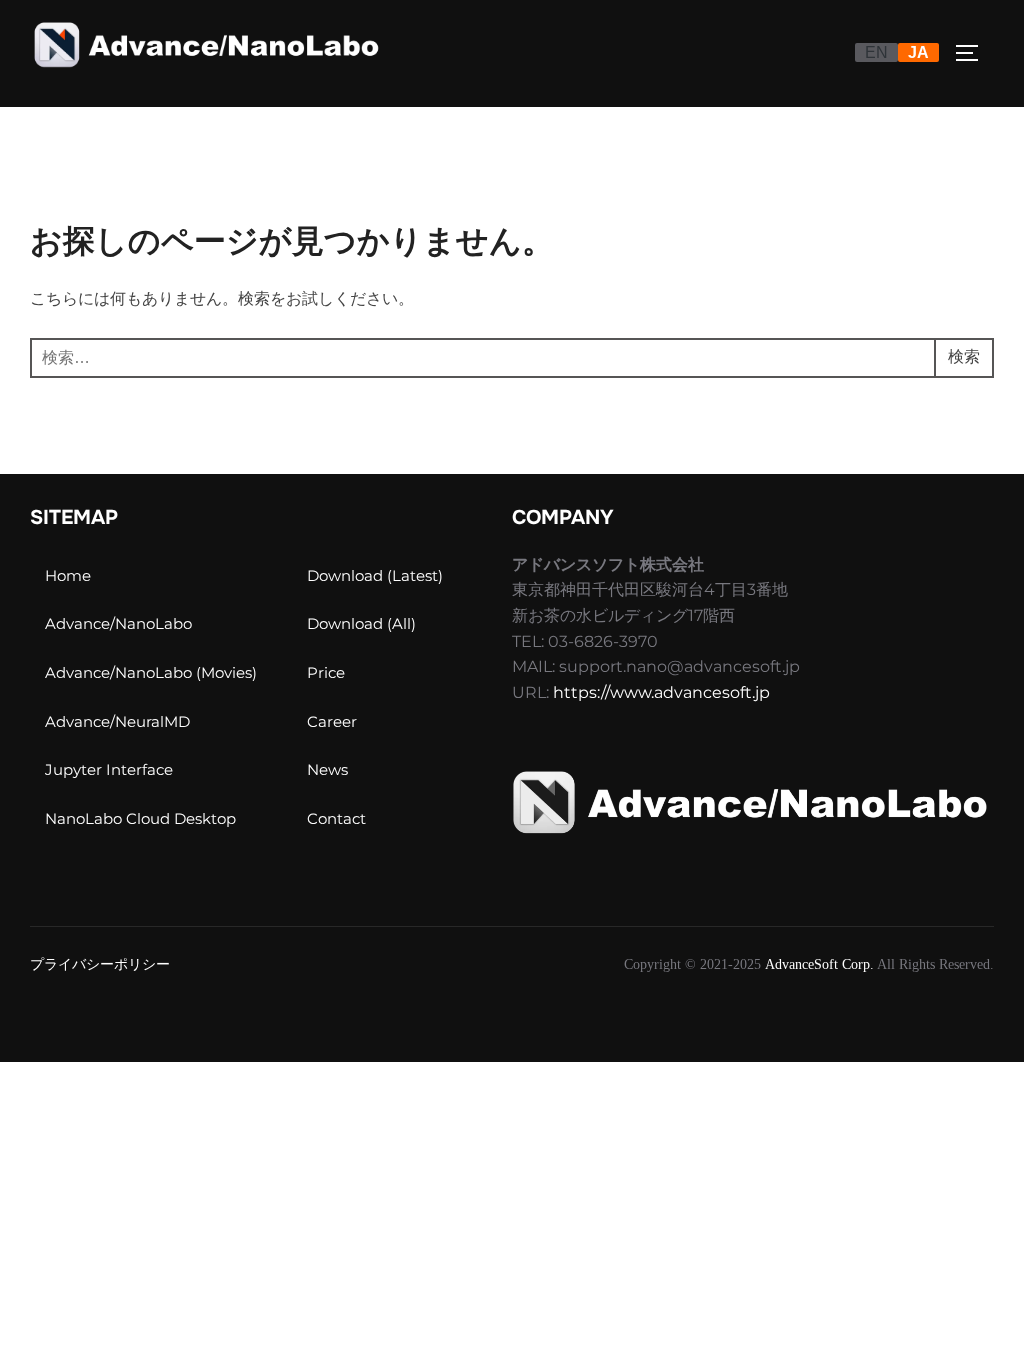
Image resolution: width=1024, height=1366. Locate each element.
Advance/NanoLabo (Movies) (151, 672)
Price (326, 672)
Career (332, 721)
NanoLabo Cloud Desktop (140, 818)
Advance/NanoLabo (118, 623)
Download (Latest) (375, 575)
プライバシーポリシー (100, 964)
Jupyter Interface (109, 769)
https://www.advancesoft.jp (661, 692)
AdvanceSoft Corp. (819, 964)
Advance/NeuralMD (117, 721)
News (327, 769)
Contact (336, 818)
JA (918, 52)
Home (68, 575)
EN (876, 52)
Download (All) (361, 623)
